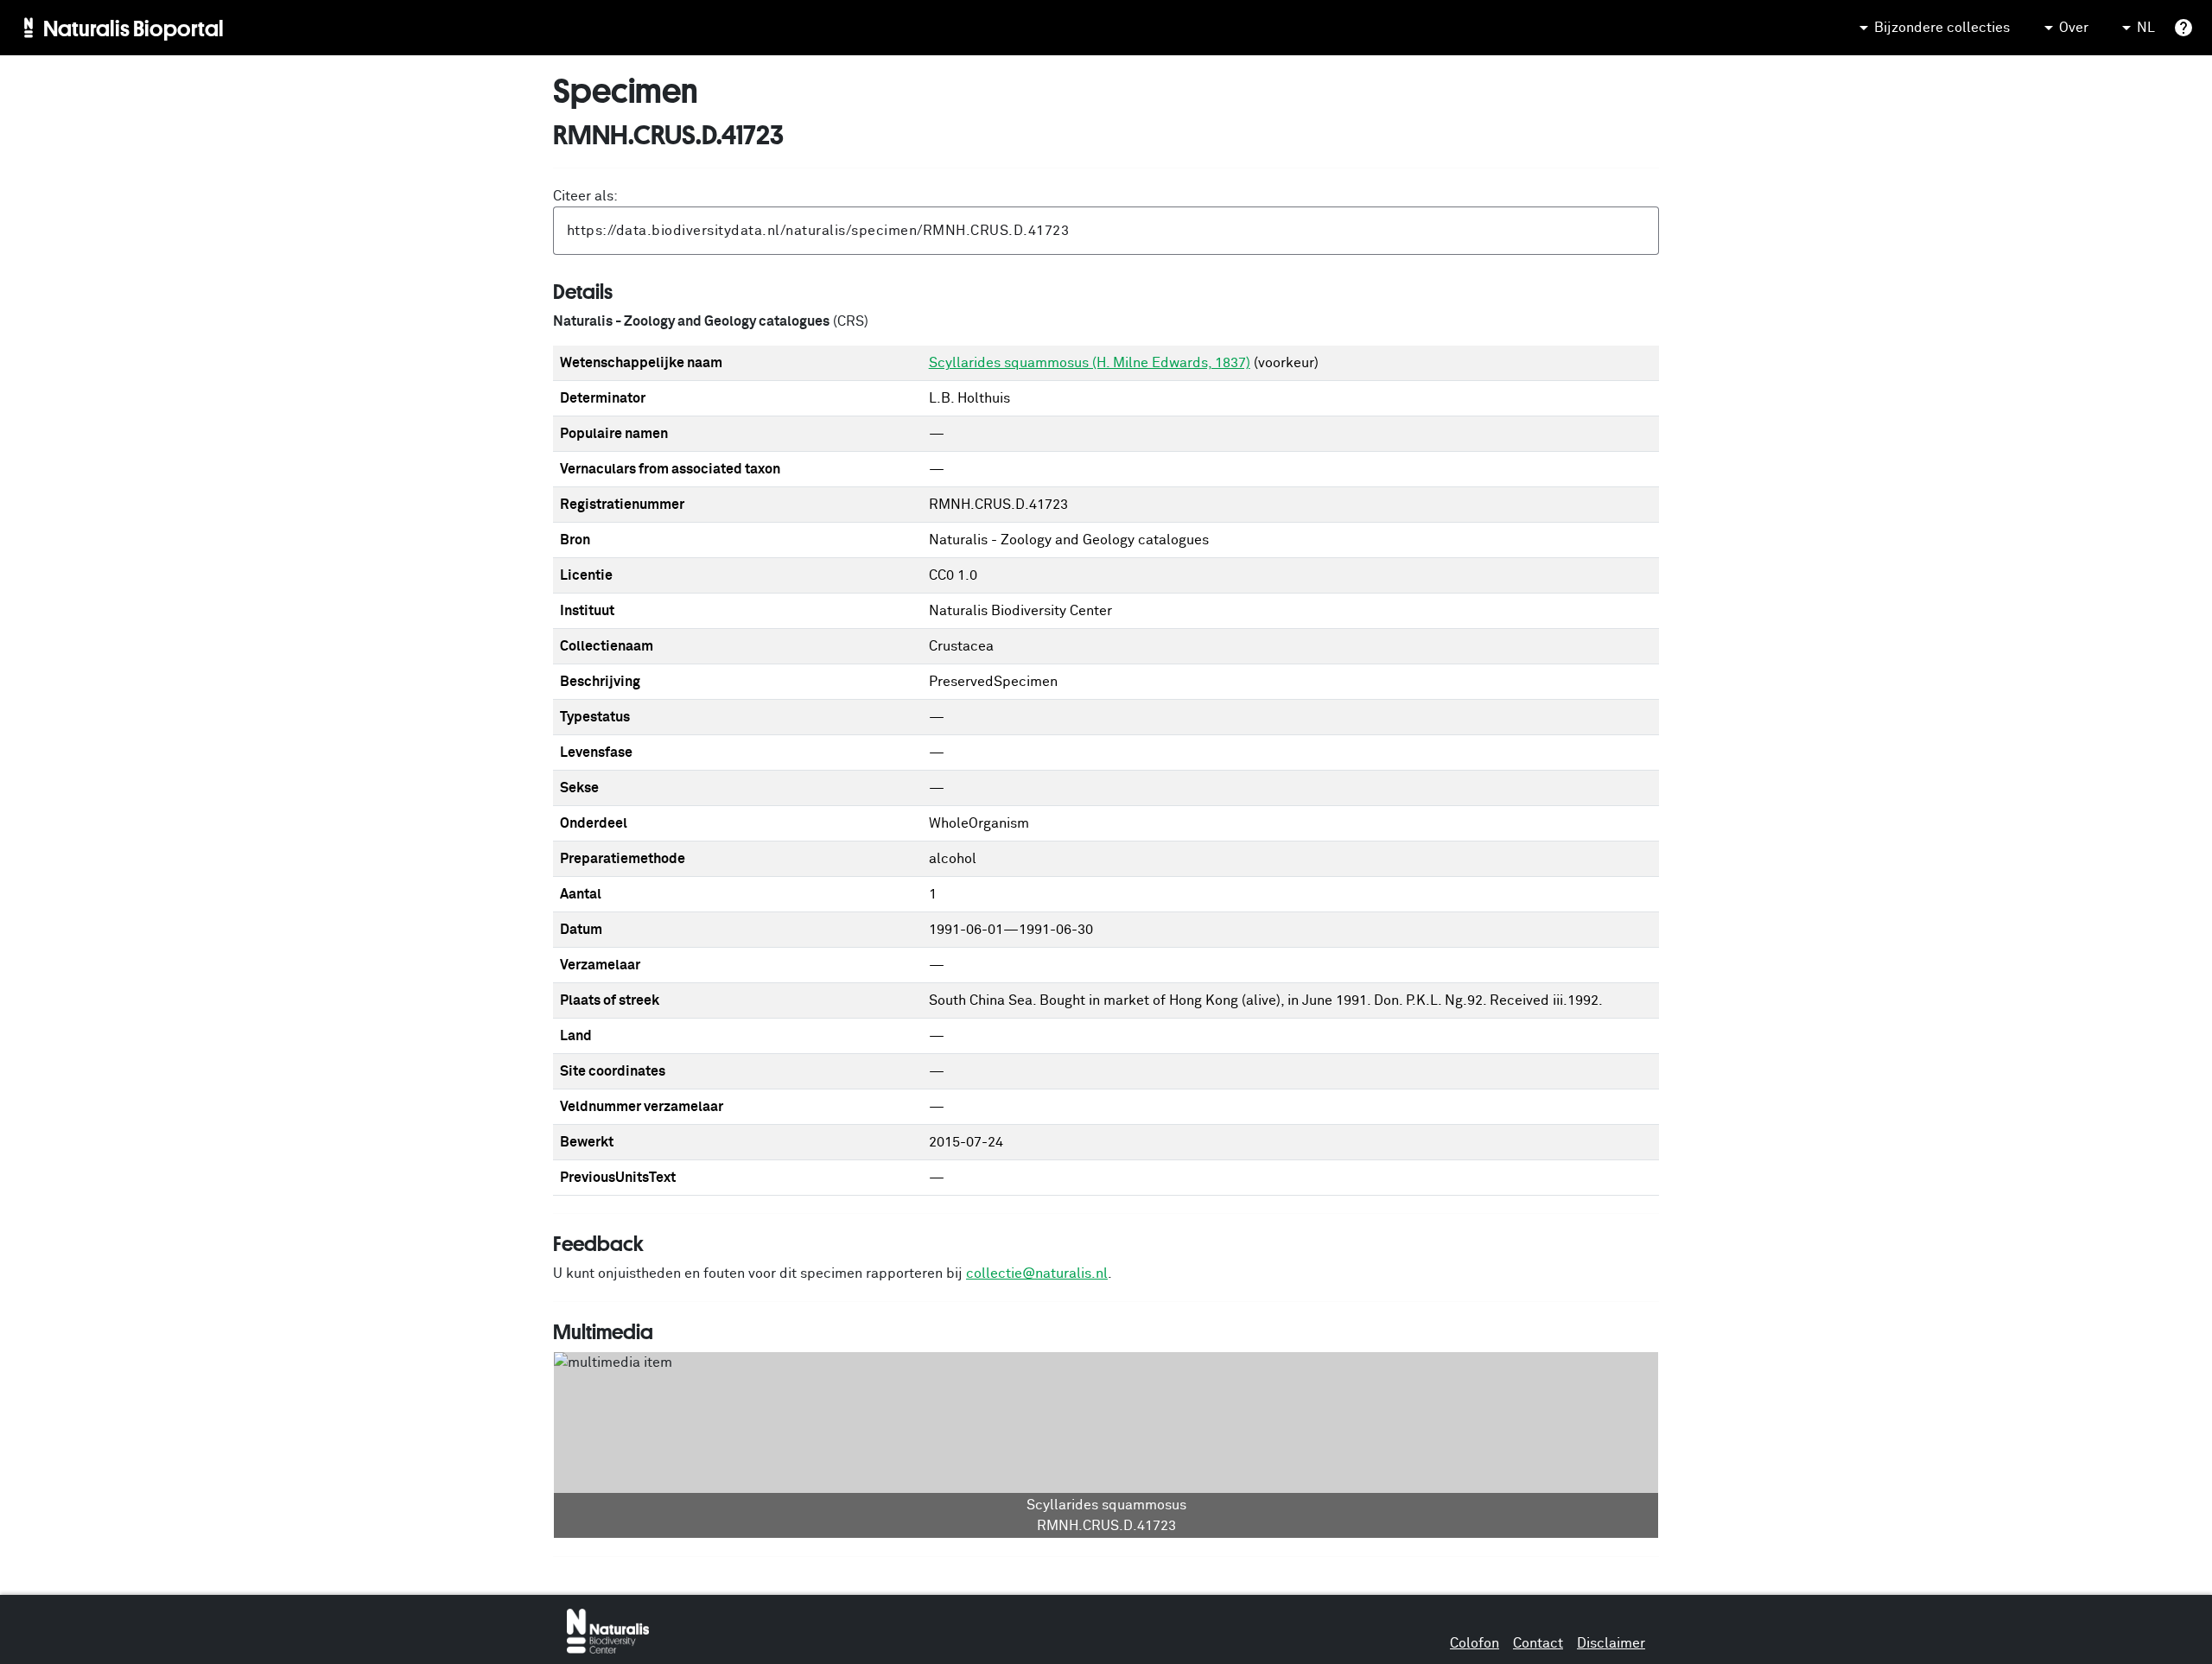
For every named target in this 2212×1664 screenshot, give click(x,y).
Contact (1538, 1643)
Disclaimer (1611, 1643)
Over (2074, 28)
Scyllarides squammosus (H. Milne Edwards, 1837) (1090, 363)
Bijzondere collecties (1942, 28)
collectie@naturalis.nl (1037, 1273)
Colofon (1475, 1643)
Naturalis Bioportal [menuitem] (133, 28)
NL (2146, 28)
